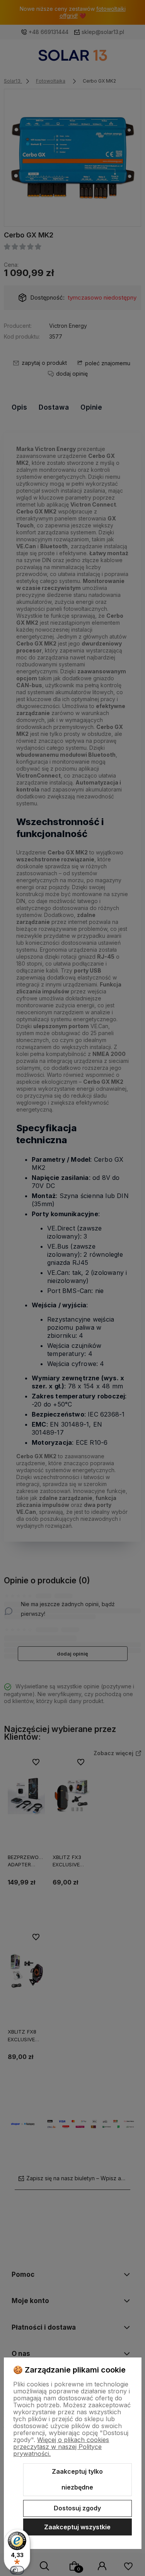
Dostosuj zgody (77, 2508)
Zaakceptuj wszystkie (77, 2527)
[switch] (17, 2570)
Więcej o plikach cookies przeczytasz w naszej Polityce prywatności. (61, 2447)
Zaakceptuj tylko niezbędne (77, 2479)
